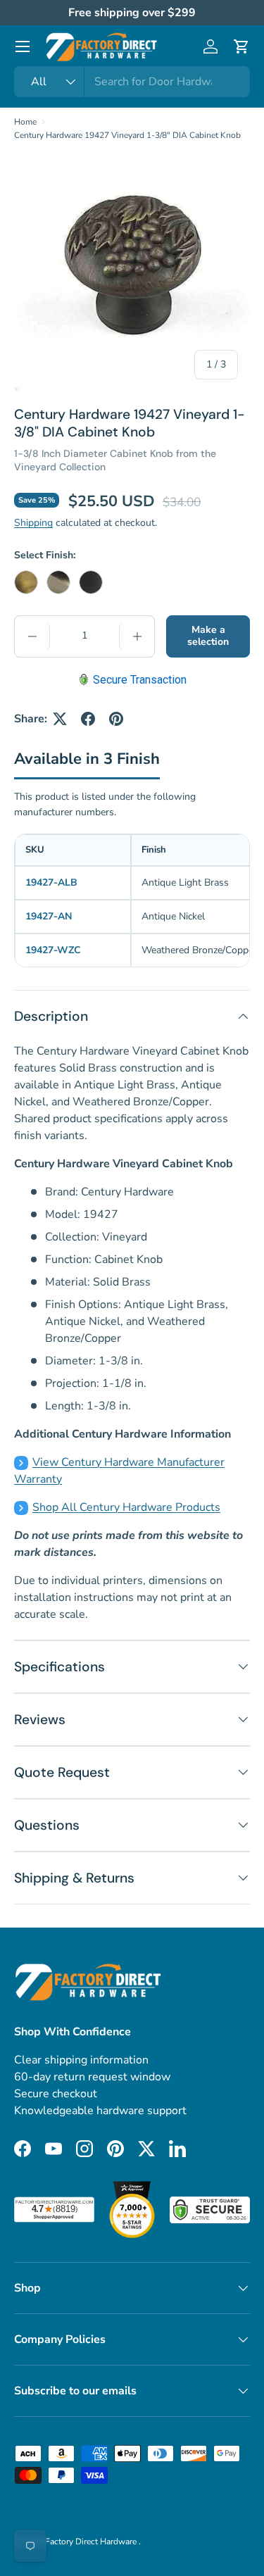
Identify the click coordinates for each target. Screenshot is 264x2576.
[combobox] (132, 82)
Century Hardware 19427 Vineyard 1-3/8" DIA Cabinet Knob (127, 135)
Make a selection (208, 636)
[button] (241, 46)
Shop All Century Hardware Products (126, 1507)
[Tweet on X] (60, 719)
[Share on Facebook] (88, 719)
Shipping (33, 523)
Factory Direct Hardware (92, 2542)
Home (25, 122)
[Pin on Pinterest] (116, 719)
